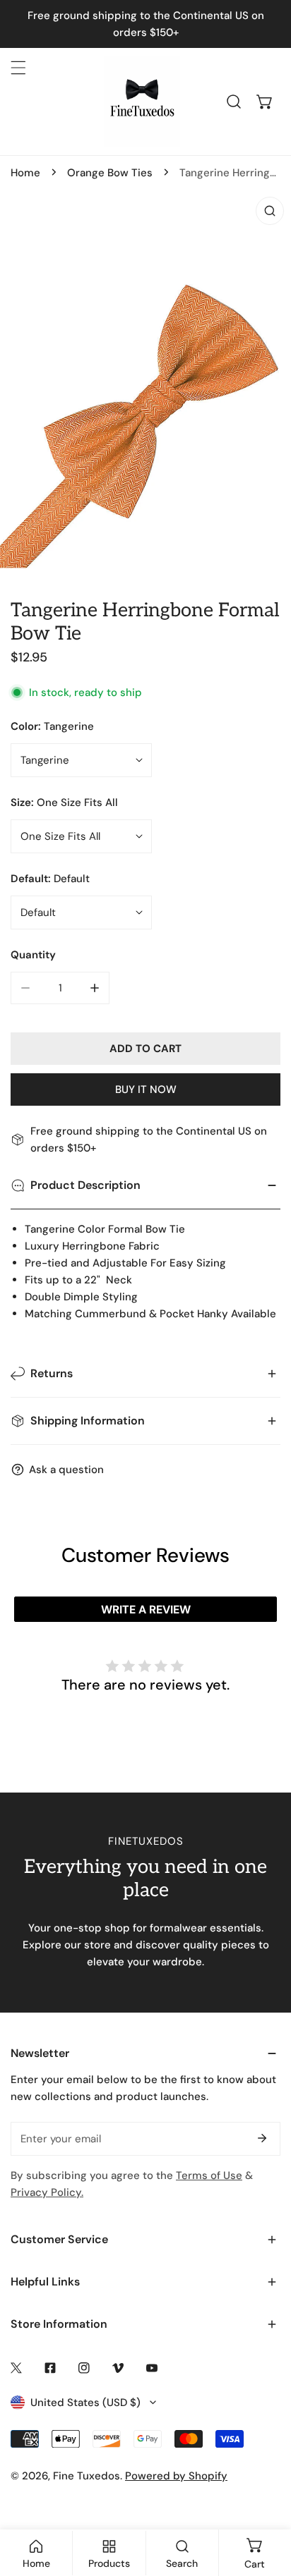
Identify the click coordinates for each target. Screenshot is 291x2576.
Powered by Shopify (176, 2476)
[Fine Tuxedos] (142, 102)
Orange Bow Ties (110, 173)
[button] (265, 102)
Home (25, 173)
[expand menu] (18, 68)
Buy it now (146, 1089)
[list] (145, 383)
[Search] (234, 102)
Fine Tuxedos (87, 2476)
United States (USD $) (85, 2403)
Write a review (146, 1610)
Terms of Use (209, 2175)
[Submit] (262, 2138)
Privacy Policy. (47, 2192)
